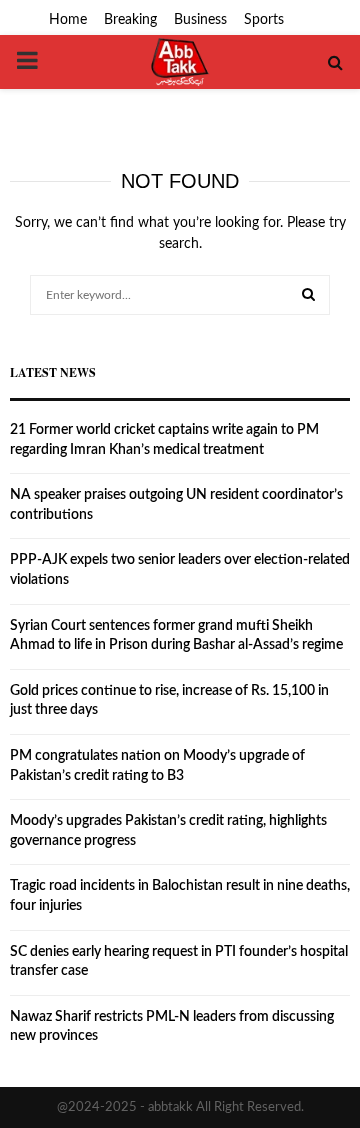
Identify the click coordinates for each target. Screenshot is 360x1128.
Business (200, 20)
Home (68, 20)
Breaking (130, 20)
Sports (264, 20)
